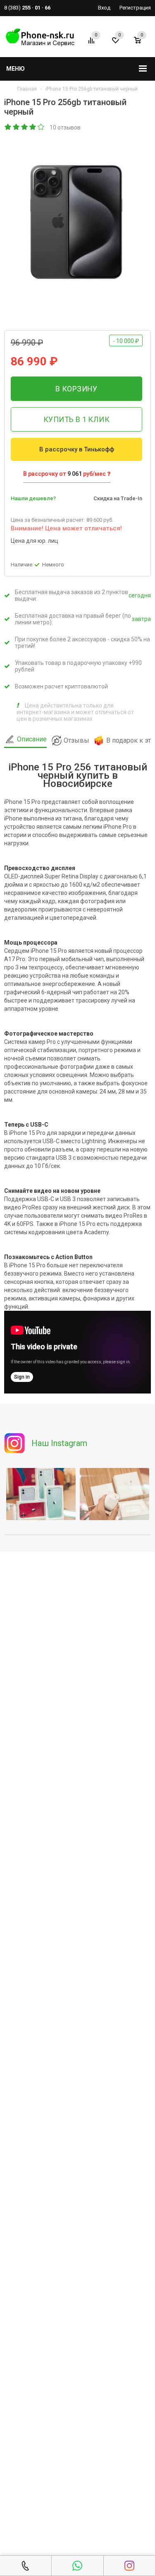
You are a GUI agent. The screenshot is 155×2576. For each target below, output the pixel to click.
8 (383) (27, 8)
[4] (33, 127)
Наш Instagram (59, 1443)
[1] (8, 127)
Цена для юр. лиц (35, 541)
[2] (17, 127)
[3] (25, 127)
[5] (41, 127)
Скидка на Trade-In (118, 498)
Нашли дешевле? (33, 498)
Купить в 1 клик (76, 419)
